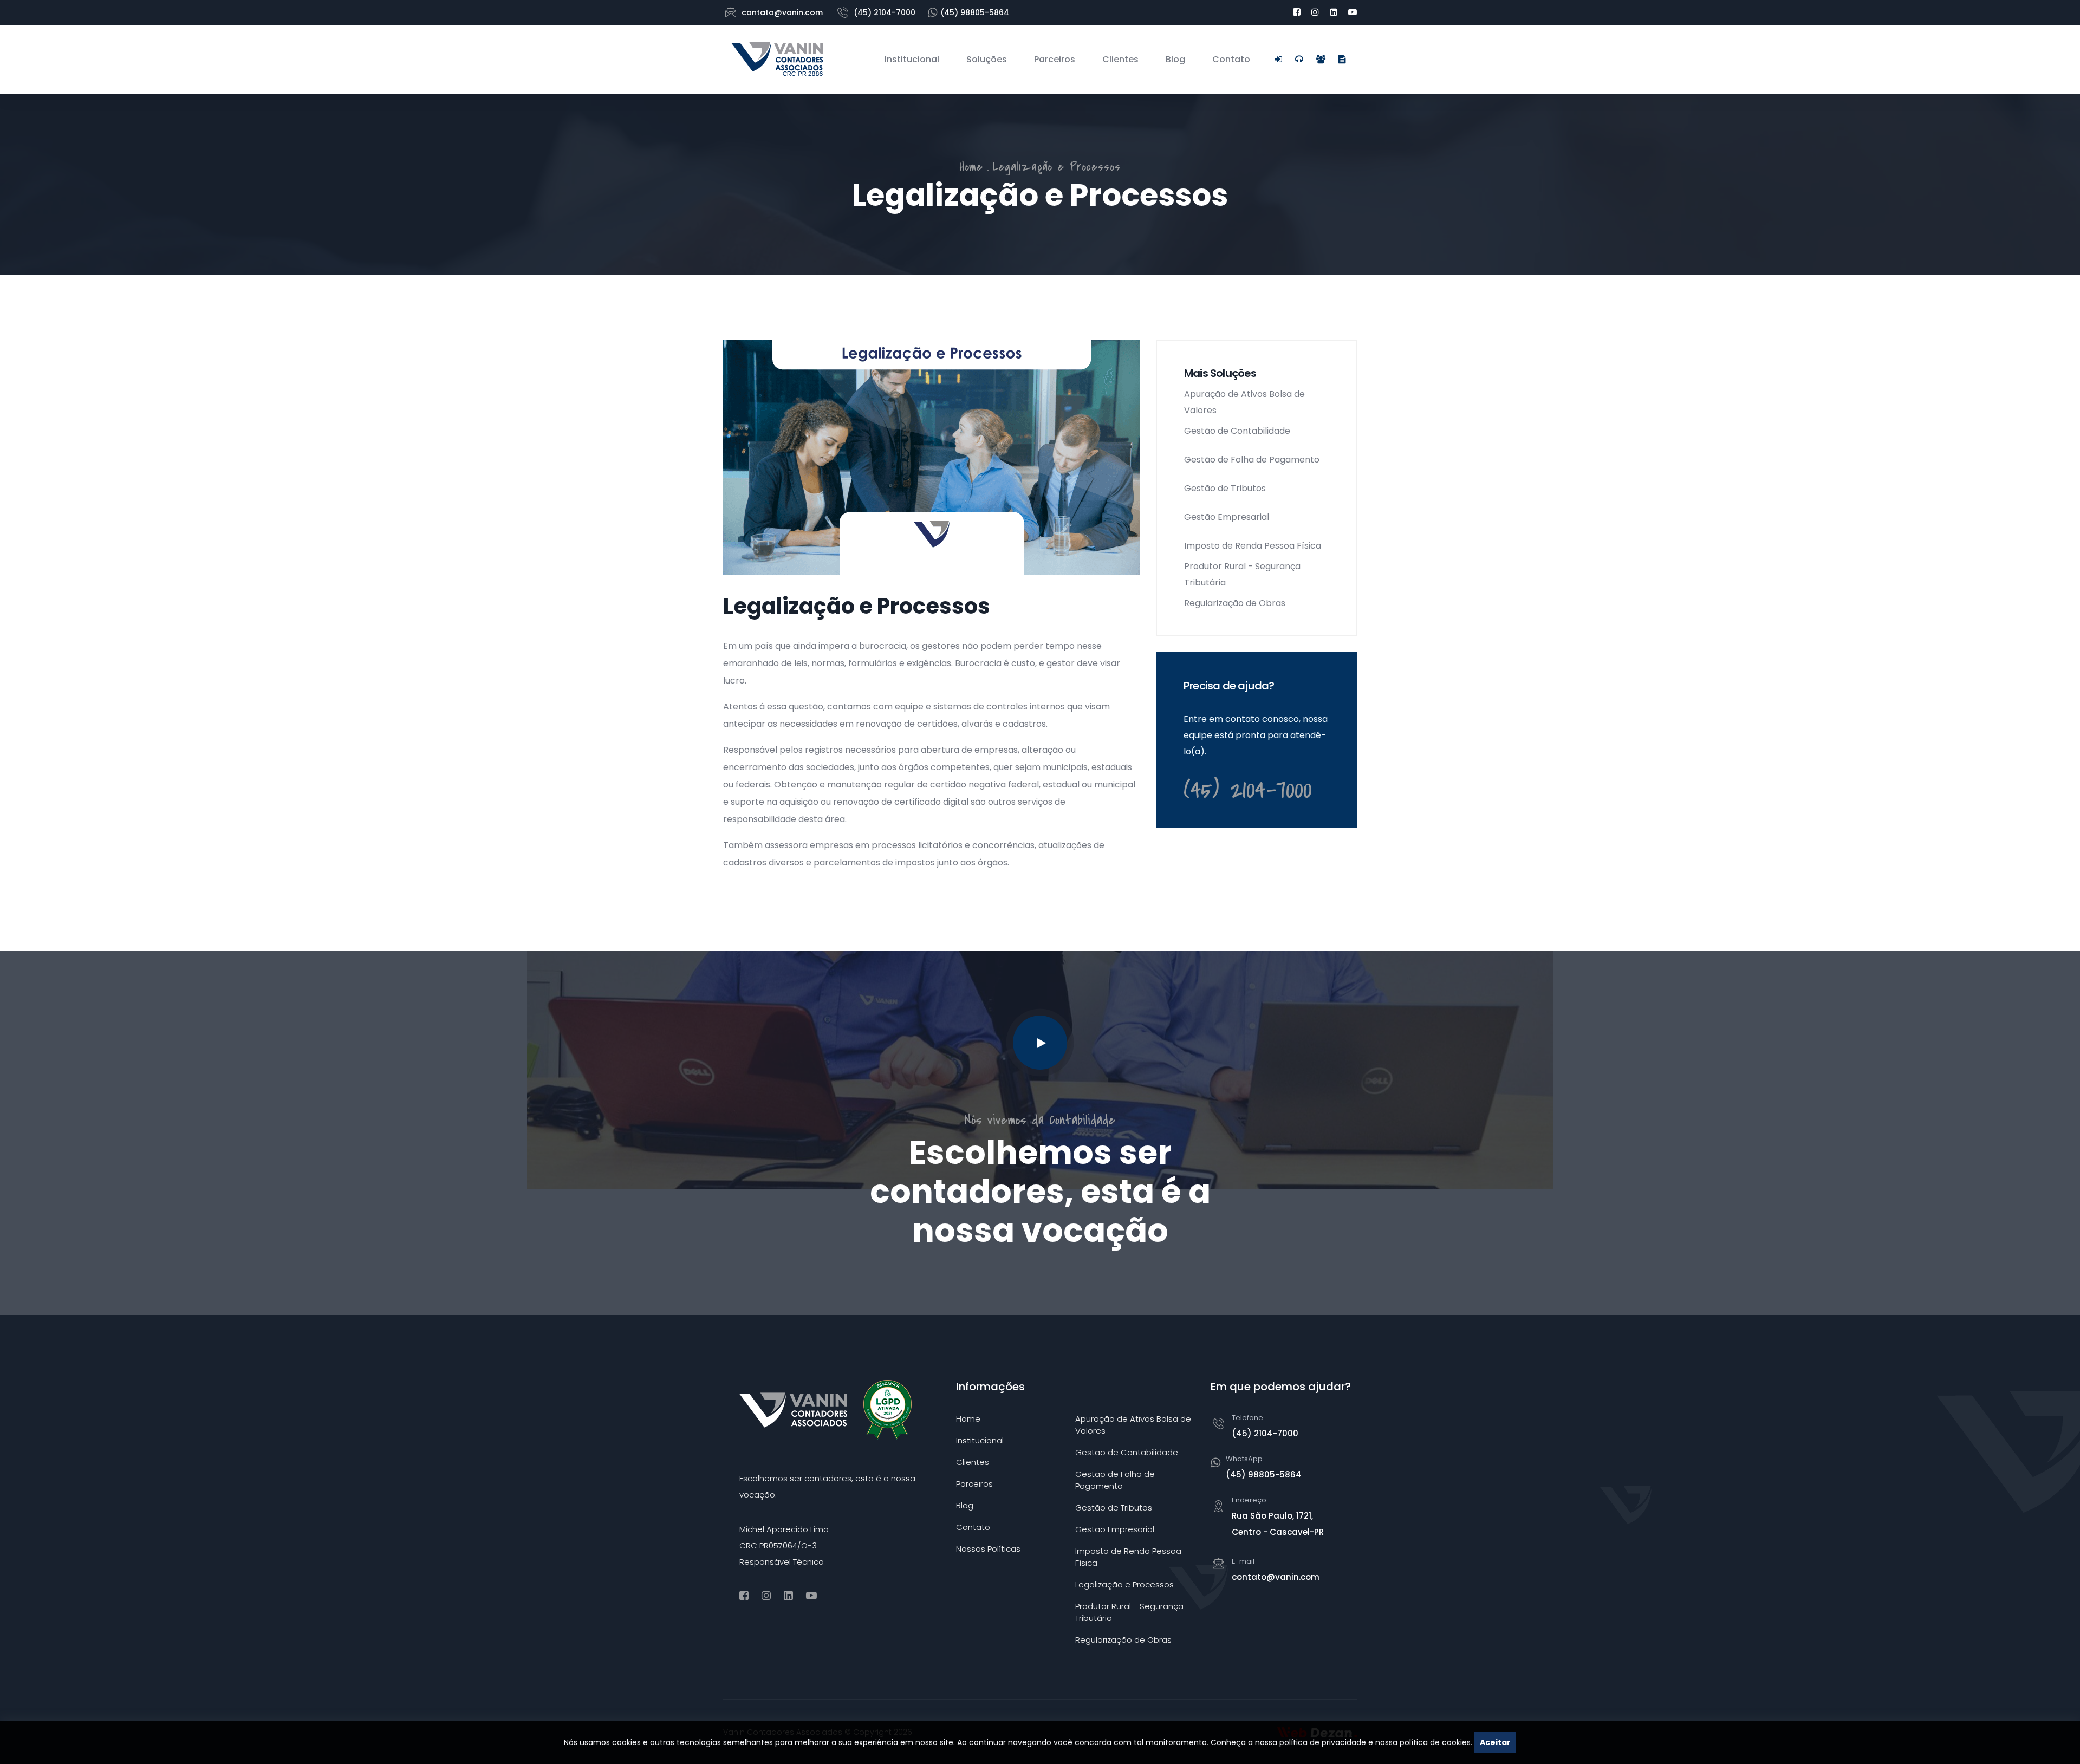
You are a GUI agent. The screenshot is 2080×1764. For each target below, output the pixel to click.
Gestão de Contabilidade (1237, 431)
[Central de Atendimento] (1299, 59)
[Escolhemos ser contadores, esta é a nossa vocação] (1040, 1043)
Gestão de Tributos (1225, 488)
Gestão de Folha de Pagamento (1252, 460)
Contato (1231, 59)
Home (971, 167)
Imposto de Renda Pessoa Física (1253, 546)
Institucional (912, 59)
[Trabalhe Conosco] (1342, 59)
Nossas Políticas (988, 1549)
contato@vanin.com (782, 12)
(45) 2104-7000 (885, 12)
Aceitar (1495, 1742)
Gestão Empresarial (1227, 517)
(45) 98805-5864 (975, 12)
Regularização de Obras (1235, 603)
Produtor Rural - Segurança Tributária (1242, 574)
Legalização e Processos (1124, 1584)
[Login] (1278, 59)
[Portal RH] (1321, 59)
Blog (1175, 59)
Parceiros (1055, 59)
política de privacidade (1323, 1742)
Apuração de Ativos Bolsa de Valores (1244, 402)
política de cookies (1435, 1742)
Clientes (1120, 59)
